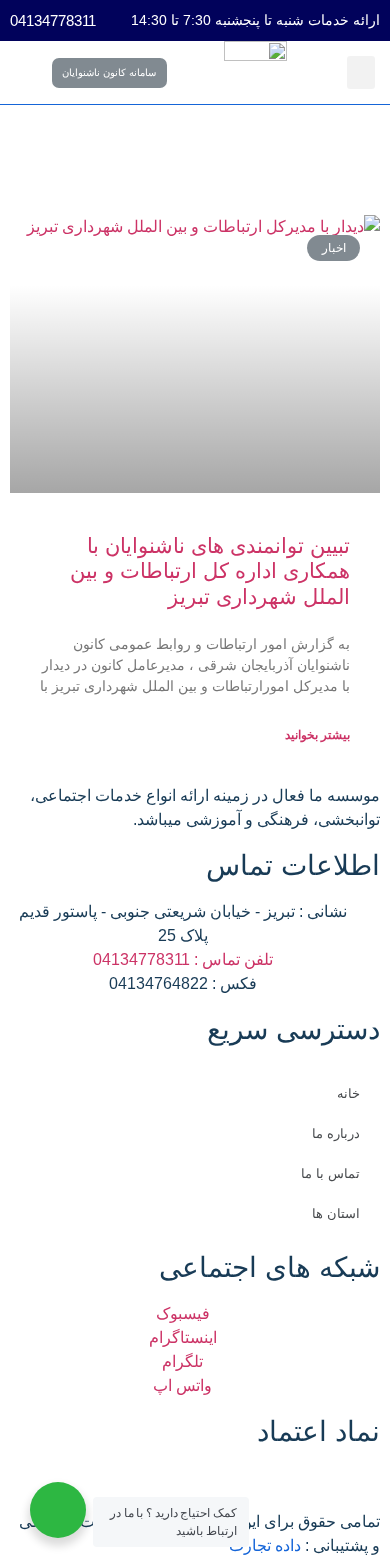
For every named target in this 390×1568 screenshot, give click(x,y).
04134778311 (53, 20)
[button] (361, 72)
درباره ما (336, 1133)
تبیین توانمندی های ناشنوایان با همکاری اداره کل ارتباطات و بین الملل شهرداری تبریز (210, 570)
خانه (348, 1093)
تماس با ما (330, 1173)
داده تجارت (265, 1545)
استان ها (336, 1213)
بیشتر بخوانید (317, 735)
